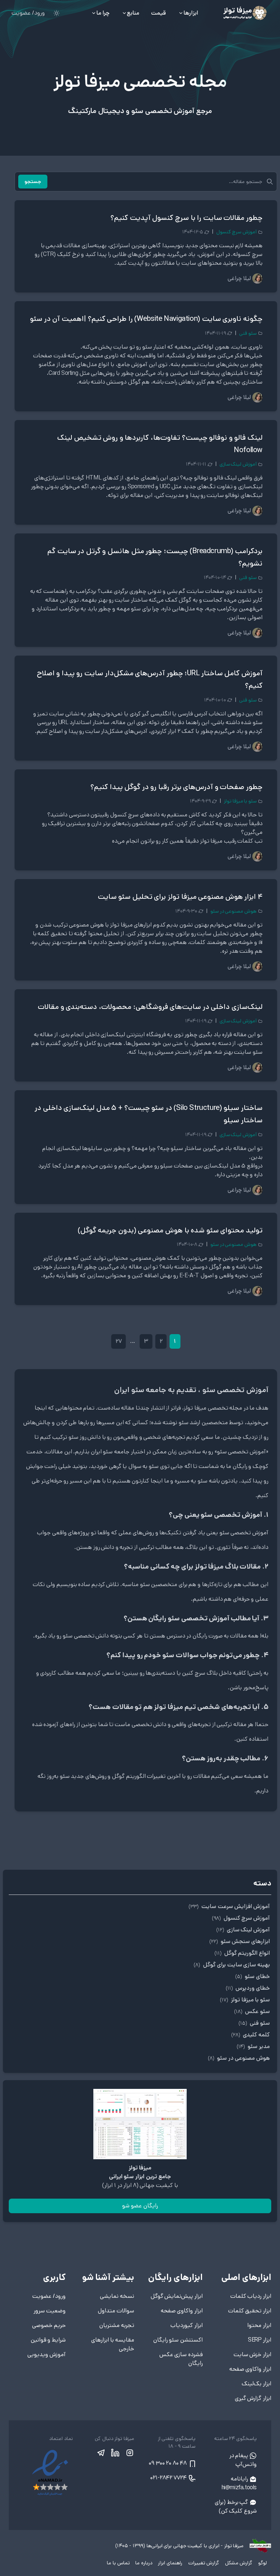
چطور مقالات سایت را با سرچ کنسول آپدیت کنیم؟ (186, 218)
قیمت (158, 13)
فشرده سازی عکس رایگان (181, 2359)
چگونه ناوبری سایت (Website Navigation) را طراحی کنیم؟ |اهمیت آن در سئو (146, 319)
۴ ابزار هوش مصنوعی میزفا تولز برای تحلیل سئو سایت (180, 897)
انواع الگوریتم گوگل (242, 1953)
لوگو (262, 2563)
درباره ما (143, 2563)
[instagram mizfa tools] (129, 2453)
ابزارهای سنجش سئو (240, 1941)
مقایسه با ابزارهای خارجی (113, 2344)
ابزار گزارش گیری (253, 2398)
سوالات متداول (116, 2311)
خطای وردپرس (248, 1988)
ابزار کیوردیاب (186, 2325)
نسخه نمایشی (117, 2296)
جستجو (33, 182)
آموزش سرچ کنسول (236, 232)
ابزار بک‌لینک (256, 2384)
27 (118, 1341)
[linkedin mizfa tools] (115, 2453)
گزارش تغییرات (203, 2563)
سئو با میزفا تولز (240, 801)
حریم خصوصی (49, 2325)
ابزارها (191, 13)
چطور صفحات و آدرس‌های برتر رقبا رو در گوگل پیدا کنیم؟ (176, 787)
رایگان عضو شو (140, 2206)
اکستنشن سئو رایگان (178, 2340)
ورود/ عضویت (28, 13)
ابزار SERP (260, 2340)
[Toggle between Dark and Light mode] (57, 13)
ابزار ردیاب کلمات (251, 2296)
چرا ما (103, 13)
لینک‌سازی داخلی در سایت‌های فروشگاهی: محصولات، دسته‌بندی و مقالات (150, 1007)
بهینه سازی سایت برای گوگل (232, 1965)
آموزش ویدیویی (46, 2354)
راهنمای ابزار (170, 2563)
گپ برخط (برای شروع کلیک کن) (236, 2507)
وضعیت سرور (50, 2311)
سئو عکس (252, 2011)
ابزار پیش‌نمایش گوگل (177, 2296)
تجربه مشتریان (117, 2325)
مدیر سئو (253, 2046)
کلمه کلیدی (250, 2035)
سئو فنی (248, 333)
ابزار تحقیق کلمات (250, 2311)
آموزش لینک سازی (238, 464)
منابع (133, 13)
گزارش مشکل (238, 2563)
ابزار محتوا (259, 2325)
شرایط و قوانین (48, 2340)
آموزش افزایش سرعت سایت (229, 1906)
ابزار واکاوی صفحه (250, 2369)
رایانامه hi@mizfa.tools (239, 2483)
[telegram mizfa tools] (101, 2453)
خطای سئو (252, 1976)
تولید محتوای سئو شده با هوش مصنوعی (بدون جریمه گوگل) (170, 1230)
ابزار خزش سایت (252, 2354)
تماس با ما (118, 2563)
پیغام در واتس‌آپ (243, 2460)
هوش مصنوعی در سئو (234, 911)
